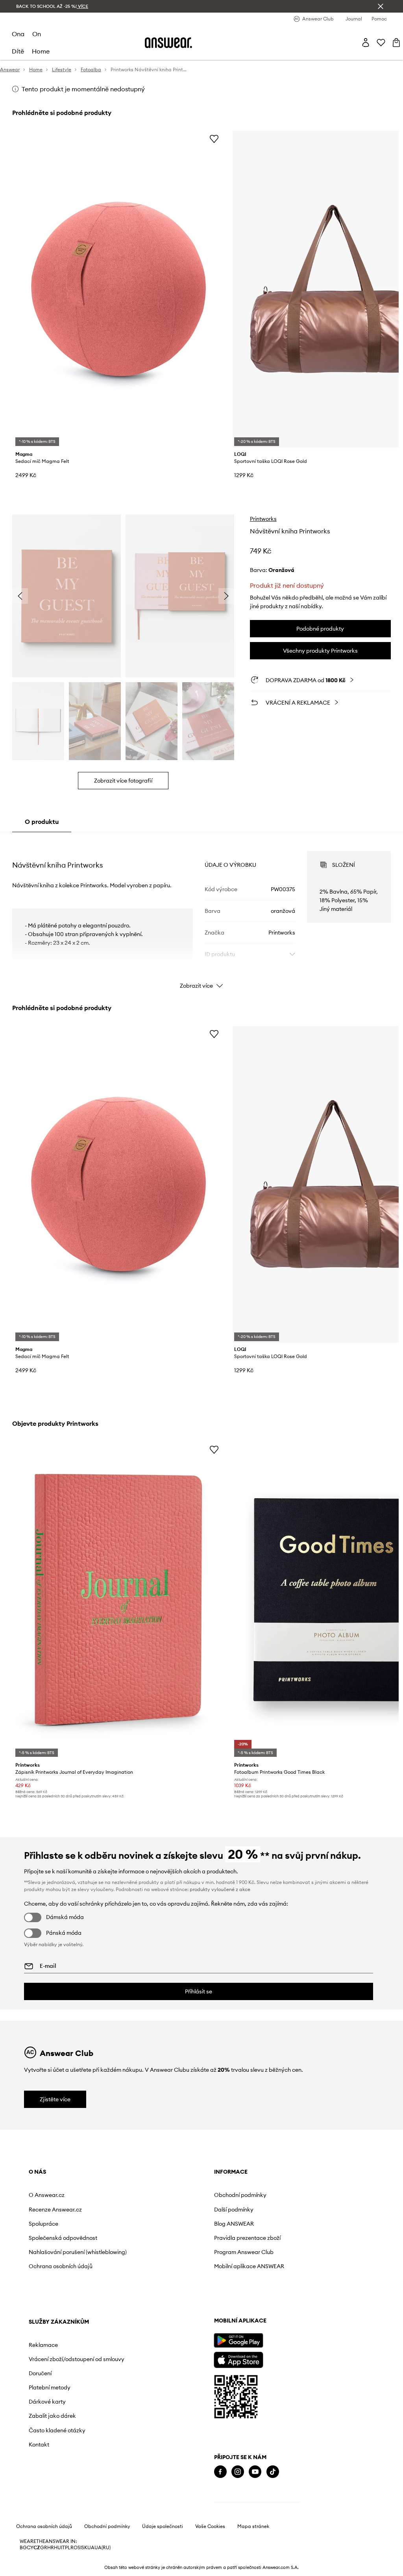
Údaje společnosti (163, 2548)
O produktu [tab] (42, 822)
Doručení (263, 2230)
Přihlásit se (199, 1991)
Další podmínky (160, 2210)
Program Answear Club (170, 2252)
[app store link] (53, 2381)
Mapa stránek (253, 2548)
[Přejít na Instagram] (52, 2494)
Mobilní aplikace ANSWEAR (175, 2266)
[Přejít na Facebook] (35, 2494)
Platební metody (272, 2244)
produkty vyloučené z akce (220, 1889)
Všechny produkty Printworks (320, 651)
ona (18, 34)
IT (63, 2570)
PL (68, 2570)
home (41, 51)
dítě (18, 51)
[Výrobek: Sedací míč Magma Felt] (118, 289)
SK (84, 2570)
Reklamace (266, 2195)
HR (51, 2570)
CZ (37, 2570)
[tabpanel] (201, 913)
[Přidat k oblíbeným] (214, 139)
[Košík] (396, 43)
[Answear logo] (168, 43)
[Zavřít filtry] (381, 6)
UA (91, 2570)
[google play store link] (53, 2362)
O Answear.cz (47, 2195)
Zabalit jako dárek (275, 2273)
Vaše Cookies (210, 2548)
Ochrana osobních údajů (61, 2273)
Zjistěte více (55, 2099)
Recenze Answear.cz (55, 2210)
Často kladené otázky (279, 2287)
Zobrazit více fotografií (123, 781)
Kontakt (261, 2301)
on (37, 34)
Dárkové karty (270, 2258)
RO (74, 2570)
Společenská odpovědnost (63, 2238)
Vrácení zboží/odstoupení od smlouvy (288, 2213)
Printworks (263, 519)
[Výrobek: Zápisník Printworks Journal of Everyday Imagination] (118, 1600)
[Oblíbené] (381, 43)
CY (30, 2570)
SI (79, 2570)
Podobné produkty (320, 629)
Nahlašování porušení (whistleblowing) (57, 2255)
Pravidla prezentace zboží (173, 2238)
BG (23, 2570)
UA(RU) (103, 2570)
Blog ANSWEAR (160, 2224)
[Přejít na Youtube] (70, 2494)
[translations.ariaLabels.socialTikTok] (87, 2494)
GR (44, 2570)
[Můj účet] (366, 43)
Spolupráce (43, 2224)
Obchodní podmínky (166, 2195)
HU (57, 2570)
